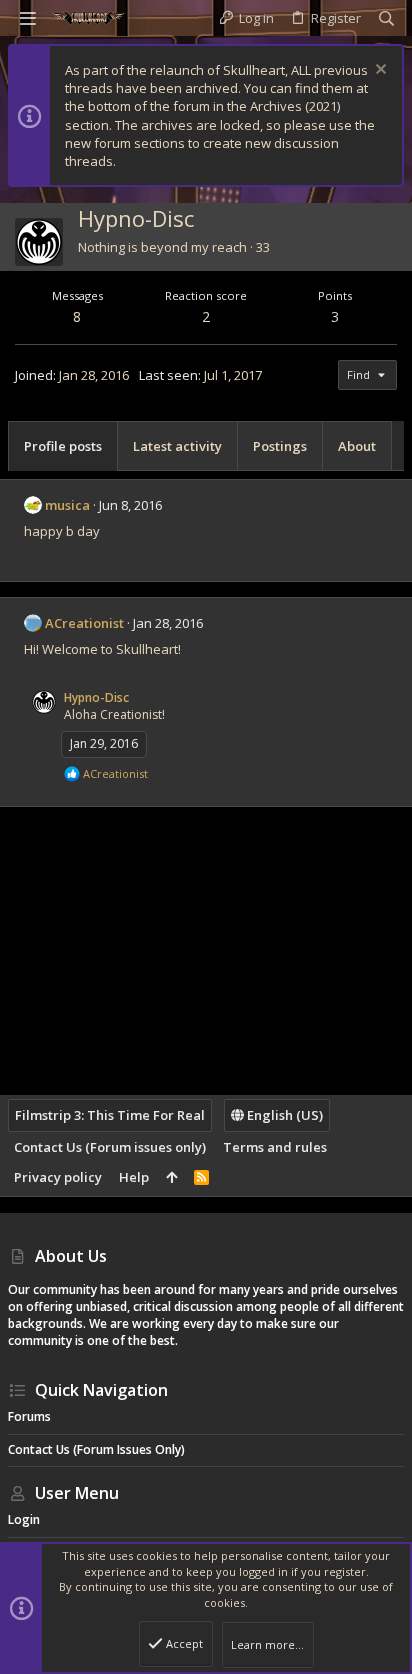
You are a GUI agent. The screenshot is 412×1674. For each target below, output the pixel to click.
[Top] (171, 1177)
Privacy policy (58, 1177)
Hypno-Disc (96, 697)
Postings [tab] (280, 446)
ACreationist (84, 623)
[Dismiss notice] (378, 71)
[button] (28, 18)
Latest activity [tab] (177, 446)
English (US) (283, 1115)
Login (24, 1519)
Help (134, 1177)
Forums (29, 1416)
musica (67, 505)
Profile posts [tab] (63, 446)
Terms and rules (275, 1147)
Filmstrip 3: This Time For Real (110, 1115)
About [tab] (357, 446)
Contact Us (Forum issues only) (110, 1147)
